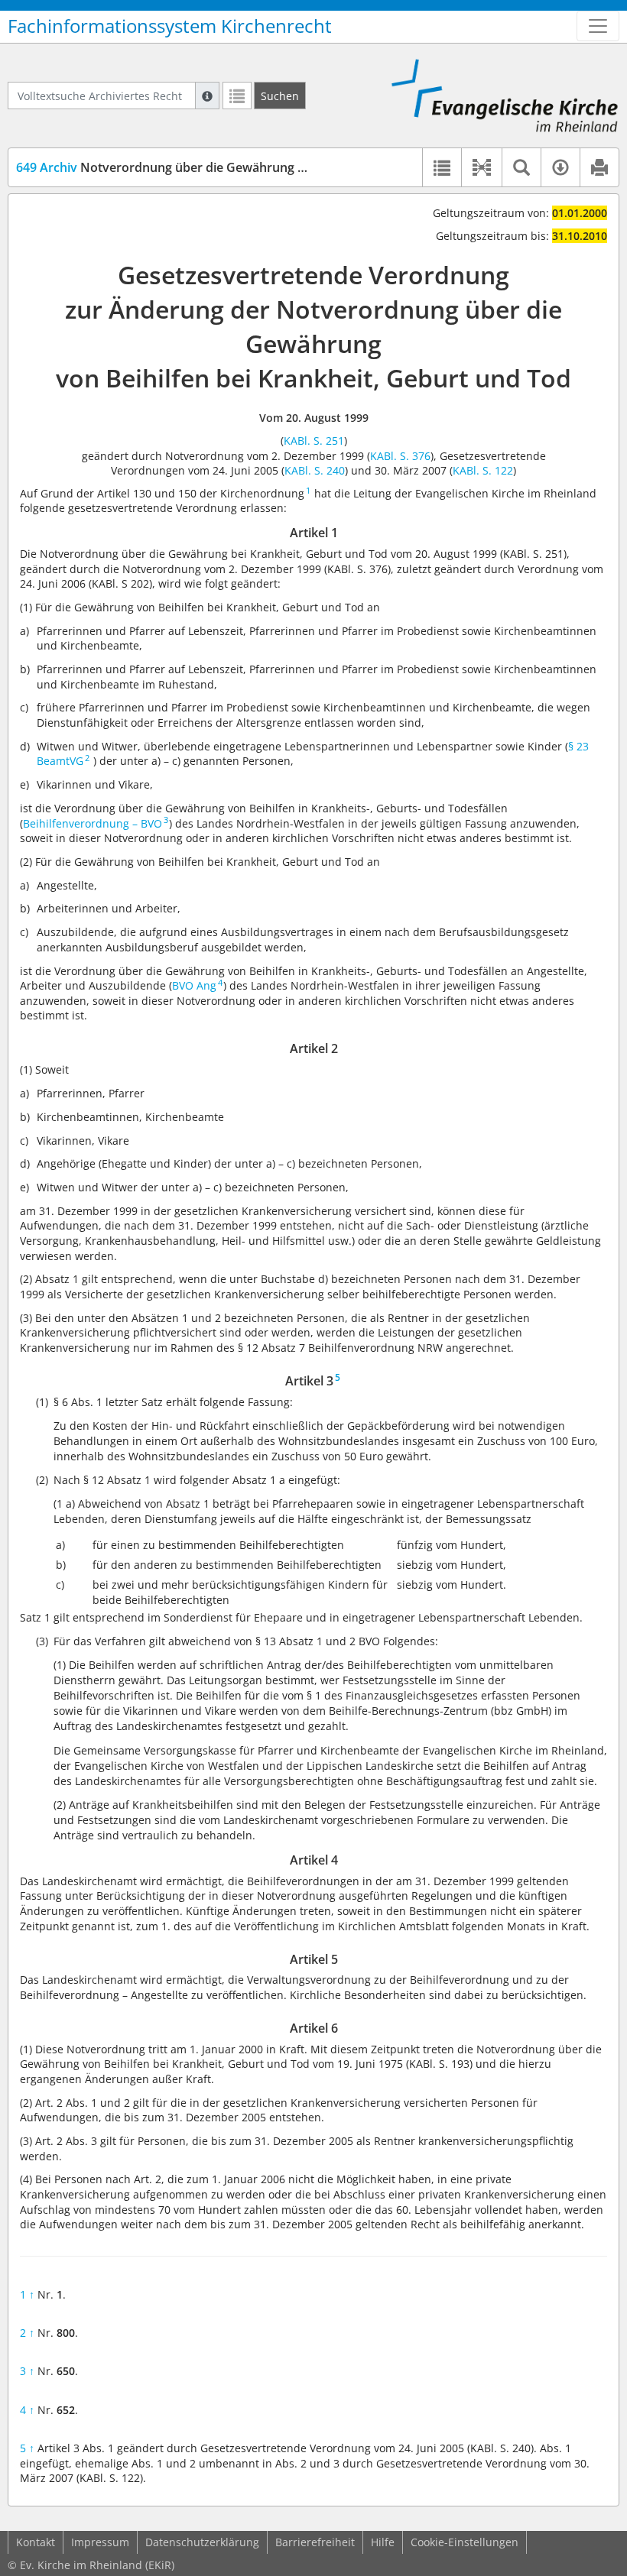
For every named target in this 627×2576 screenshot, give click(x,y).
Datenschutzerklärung (202, 2542)
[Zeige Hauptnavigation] (598, 26)
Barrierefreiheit (315, 2542)
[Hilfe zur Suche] (207, 96)
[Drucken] (599, 167)
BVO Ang (194, 985)
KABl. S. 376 (400, 456)
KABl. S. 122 (483, 470)
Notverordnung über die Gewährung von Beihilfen (195, 167)
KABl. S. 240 (315, 470)
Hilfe (383, 2542)
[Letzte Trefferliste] (237, 96)
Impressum (100, 2542)
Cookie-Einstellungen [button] (465, 2542)
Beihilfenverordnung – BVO (93, 823)
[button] (481, 167)
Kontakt (36, 2542)
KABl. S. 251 (314, 441)
